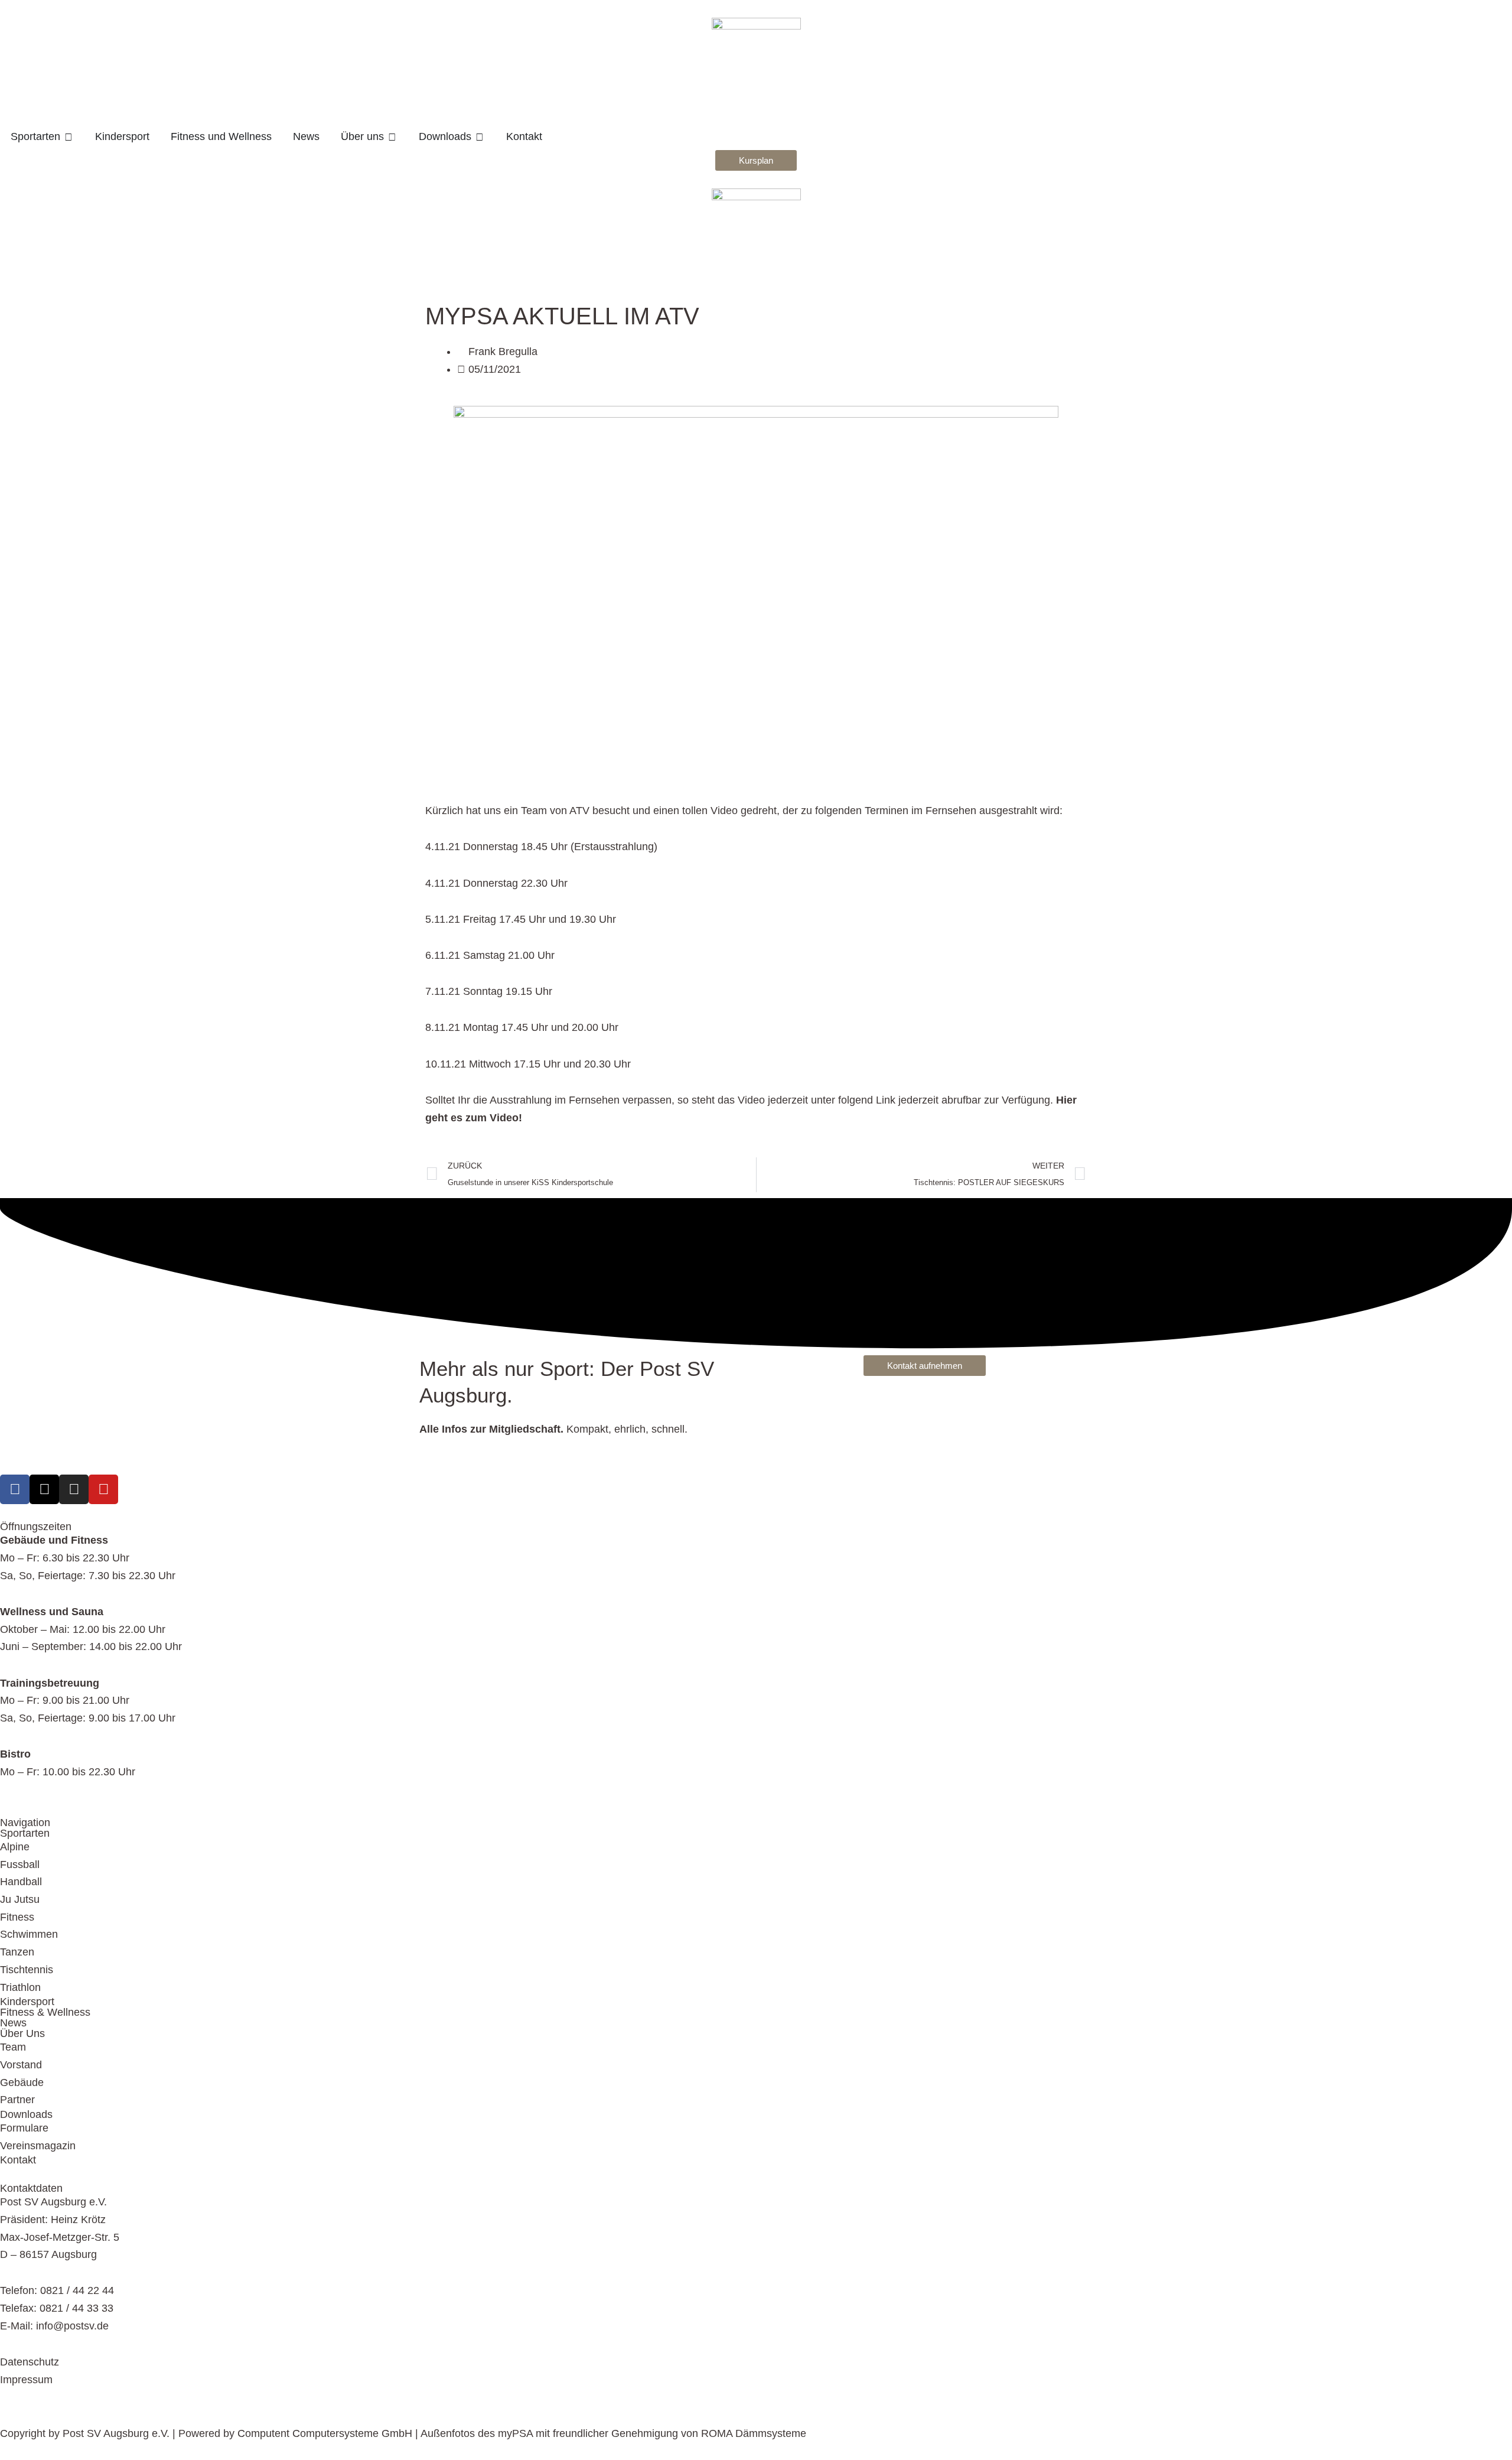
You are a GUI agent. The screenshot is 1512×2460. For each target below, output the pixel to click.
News (13, 2023)
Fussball (20, 1864)
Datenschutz (30, 2362)
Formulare (24, 2128)
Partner (17, 2100)
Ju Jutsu (20, 1899)
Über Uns (22, 2033)
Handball (21, 1882)
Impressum (26, 2380)
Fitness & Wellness (45, 2012)
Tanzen (17, 1952)
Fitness (17, 1917)
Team (13, 2047)
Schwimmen (29, 1934)
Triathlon (20, 1987)
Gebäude (22, 2082)
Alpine (15, 1847)
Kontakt (18, 2160)
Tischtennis (27, 1970)
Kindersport (27, 2002)
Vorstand (21, 2065)
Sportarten (25, 1833)
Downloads (26, 2114)
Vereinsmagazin (38, 2146)
